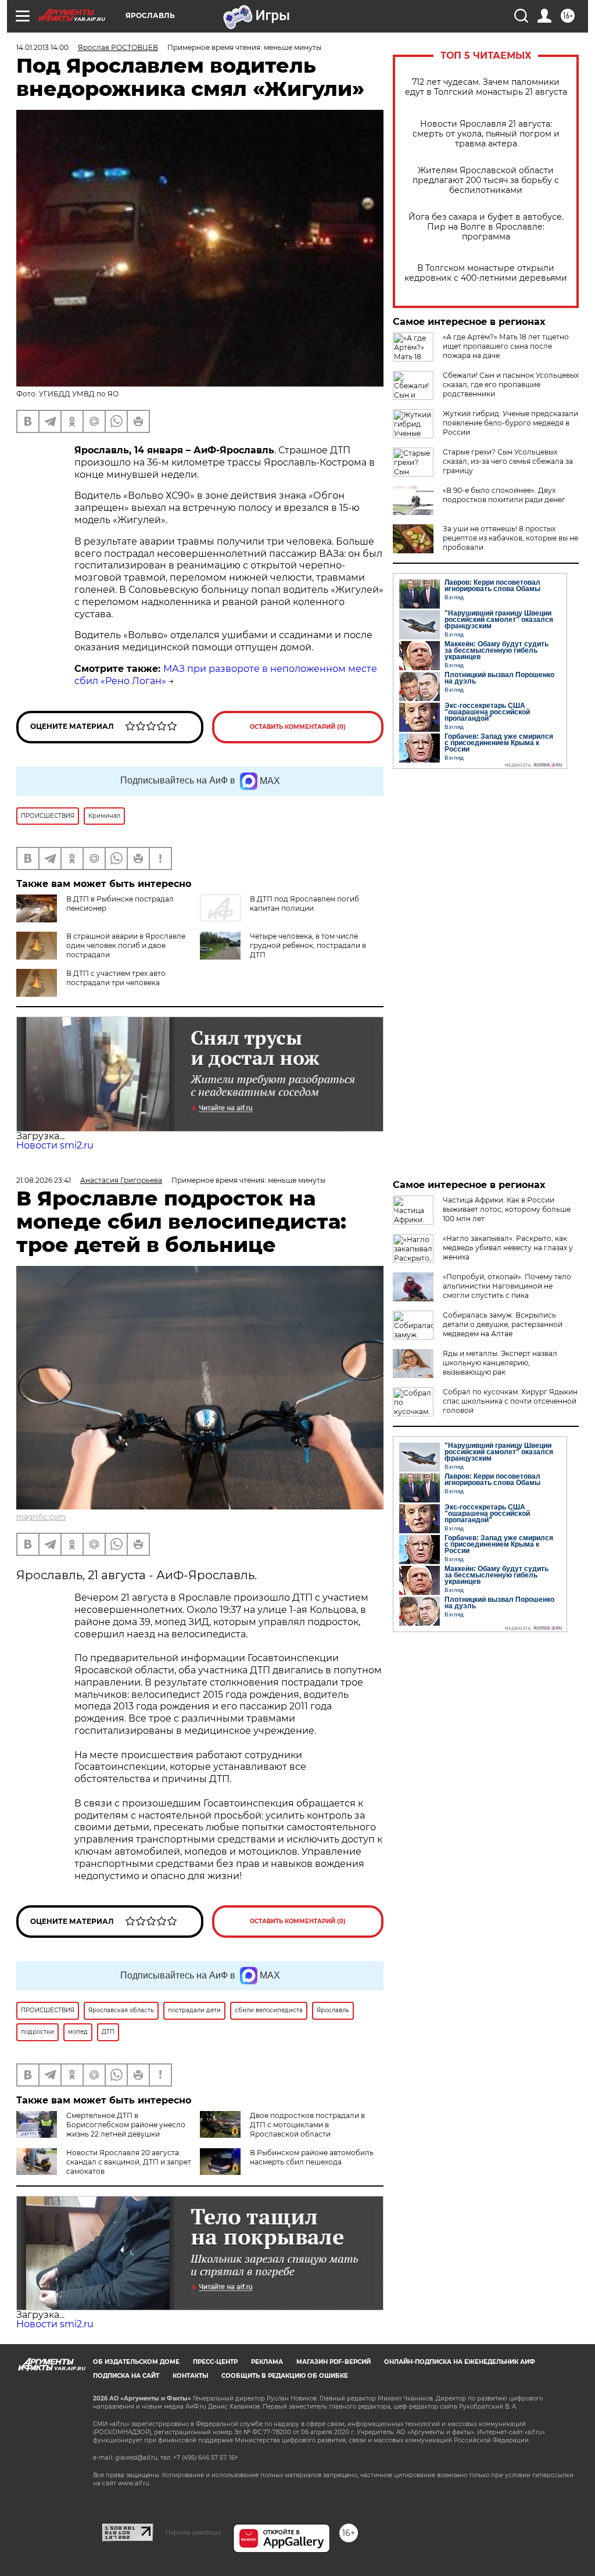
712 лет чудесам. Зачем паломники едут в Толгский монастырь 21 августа (486, 87)
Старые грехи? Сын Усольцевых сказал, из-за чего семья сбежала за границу (508, 461)
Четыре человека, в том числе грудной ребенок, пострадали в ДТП (308, 945)
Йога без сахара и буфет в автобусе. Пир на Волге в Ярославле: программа (486, 227)
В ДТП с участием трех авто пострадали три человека (116, 978)
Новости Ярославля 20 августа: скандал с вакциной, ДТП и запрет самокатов (129, 2162)
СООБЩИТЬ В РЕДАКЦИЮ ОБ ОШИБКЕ (285, 2376)
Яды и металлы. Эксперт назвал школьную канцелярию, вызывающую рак (500, 1363)
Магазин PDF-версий (334, 2362)
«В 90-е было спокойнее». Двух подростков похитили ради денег (504, 495)
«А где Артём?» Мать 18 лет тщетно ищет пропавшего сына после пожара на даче (506, 346)
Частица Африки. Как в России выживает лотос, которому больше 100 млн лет (507, 1209)
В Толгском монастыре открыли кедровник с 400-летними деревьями (486, 273)
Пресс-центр (215, 2362)
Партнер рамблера (193, 2532)
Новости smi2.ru (55, 1145)
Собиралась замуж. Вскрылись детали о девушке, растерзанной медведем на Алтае (503, 1324)
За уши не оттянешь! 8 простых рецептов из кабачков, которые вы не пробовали (510, 538)
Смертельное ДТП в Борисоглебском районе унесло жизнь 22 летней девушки (126, 2125)
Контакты (190, 2376)
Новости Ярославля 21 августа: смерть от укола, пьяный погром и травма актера (486, 134)
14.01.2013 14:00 (42, 47)
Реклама (267, 2362)
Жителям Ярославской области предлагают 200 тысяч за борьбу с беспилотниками (486, 180)
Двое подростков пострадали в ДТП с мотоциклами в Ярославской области (307, 2125)
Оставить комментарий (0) (298, 727)
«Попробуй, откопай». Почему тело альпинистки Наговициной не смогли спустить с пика (507, 1286)
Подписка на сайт (126, 2376)
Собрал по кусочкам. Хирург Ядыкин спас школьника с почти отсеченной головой (510, 1401)
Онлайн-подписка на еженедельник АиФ (460, 2362)
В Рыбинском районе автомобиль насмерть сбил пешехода (312, 2157)
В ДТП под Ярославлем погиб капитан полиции (304, 904)
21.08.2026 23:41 (44, 1180)
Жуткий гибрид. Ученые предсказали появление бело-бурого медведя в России (510, 423)
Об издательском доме (136, 2362)
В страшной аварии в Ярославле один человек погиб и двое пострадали (126, 945)
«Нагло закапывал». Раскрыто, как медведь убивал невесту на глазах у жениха (508, 1248)
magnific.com (41, 1517)
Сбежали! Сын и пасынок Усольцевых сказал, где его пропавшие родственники (511, 384)
